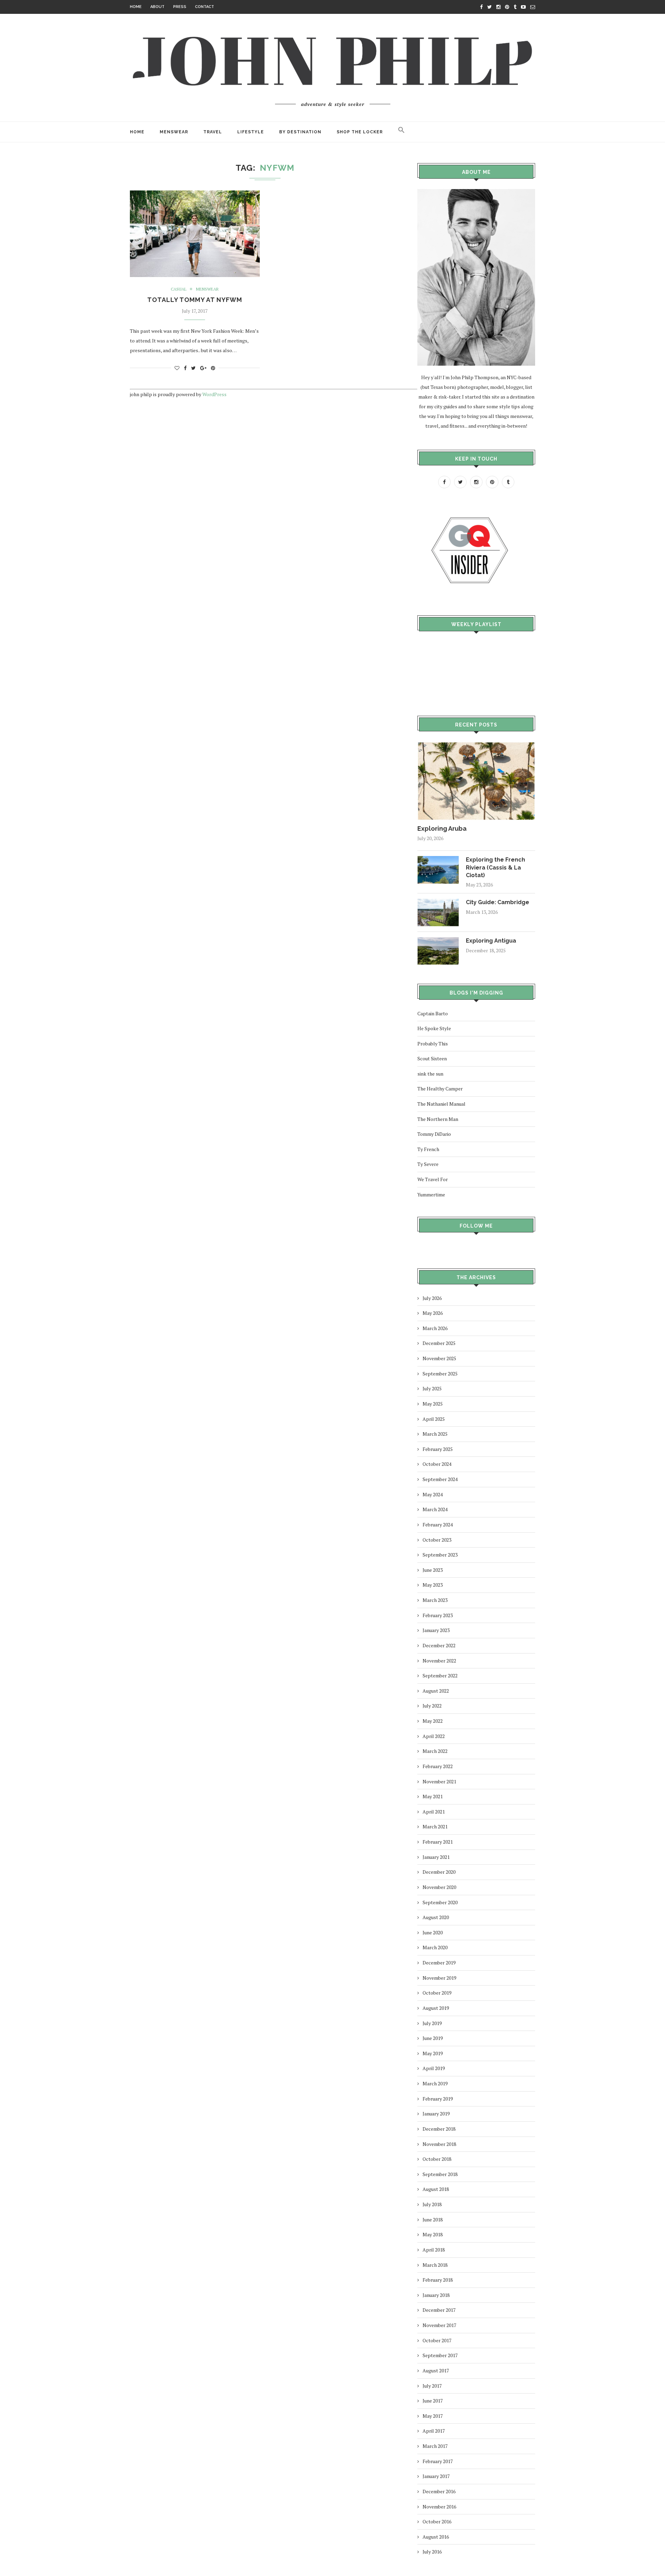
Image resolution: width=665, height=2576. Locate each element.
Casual (179, 289)
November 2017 (439, 2325)
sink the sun (430, 1074)
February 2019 (438, 2099)
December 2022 (439, 1645)
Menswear (174, 132)
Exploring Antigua (491, 941)
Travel (213, 132)
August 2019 (436, 2008)
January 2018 (436, 2295)
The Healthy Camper (440, 1089)
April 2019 (434, 2068)
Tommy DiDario (434, 1134)
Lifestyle (251, 132)
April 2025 (434, 1419)
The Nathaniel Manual (441, 1104)
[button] (401, 132)
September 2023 (440, 1555)
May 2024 (433, 1494)
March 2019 (435, 2083)
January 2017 (436, 2476)
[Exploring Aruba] (476, 745)
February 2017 (438, 2461)
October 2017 (437, 2340)
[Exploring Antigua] (438, 940)
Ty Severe (428, 1164)
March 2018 (435, 2265)
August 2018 (436, 2189)
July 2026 (432, 1298)
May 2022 (433, 1721)
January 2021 (436, 1857)
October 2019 (437, 1993)
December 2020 (439, 1872)
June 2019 (433, 2038)
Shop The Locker (360, 132)
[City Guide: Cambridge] (438, 902)
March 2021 (435, 1826)
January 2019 (436, 2114)
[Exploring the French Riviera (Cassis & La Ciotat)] (438, 859)
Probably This (433, 1044)
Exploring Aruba (442, 828)
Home (136, 7)
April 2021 (434, 1812)
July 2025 (432, 1388)
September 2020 (440, 1902)
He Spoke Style (434, 1028)
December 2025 (439, 1343)
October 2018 (437, 2159)
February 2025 (438, 1449)
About (157, 7)
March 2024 (435, 1509)
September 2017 (440, 2355)
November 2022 (439, 1661)
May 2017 (433, 2416)
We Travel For (433, 1179)
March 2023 (435, 1600)
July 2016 (432, 2552)
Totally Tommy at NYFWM (195, 300)
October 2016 (437, 2521)
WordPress (214, 394)
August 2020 (436, 1917)
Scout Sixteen (432, 1058)
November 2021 (439, 1781)
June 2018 (433, 2220)
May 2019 (433, 2053)
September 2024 (440, 1479)
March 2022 (435, 1751)
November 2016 (439, 2507)
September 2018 (440, 2174)
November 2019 (439, 1978)
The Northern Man (438, 1119)
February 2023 (438, 1615)
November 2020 (439, 1887)
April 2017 (434, 2431)
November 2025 (439, 1358)
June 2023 (433, 1570)
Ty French (428, 1149)
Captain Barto (433, 1013)
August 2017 (436, 2370)
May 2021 (433, 1796)
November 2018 (439, 2144)
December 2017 (439, 2310)
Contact (205, 7)
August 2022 (436, 1691)
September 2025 (440, 1374)
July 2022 (432, 1706)
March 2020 (435, 1947)
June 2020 (433, 1932)
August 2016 (436, 2537)
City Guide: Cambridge (498, 902)
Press (180, 7)
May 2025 (433, 1404)
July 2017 (432, 2386)
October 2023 (437, 1540)
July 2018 (432, 2204)
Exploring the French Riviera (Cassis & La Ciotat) (495, 867)
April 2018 (434, 2250)
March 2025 (435, 1434)
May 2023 (433, 1585)
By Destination (300, 132)
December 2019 (439, 1963)
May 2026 (433, 1313)
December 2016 (439, 2491)
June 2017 (433, 2401)
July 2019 (432, 2023)
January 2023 (436, 1630)
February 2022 (438, 1766)
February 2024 (438, 1525)
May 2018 (433, 2234)
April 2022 (434, 1736)
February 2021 (438, 1842)
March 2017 (435, 2446)
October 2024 (437, 1464)
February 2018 (438, 2280)
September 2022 (440, 1675)
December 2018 (439, 2129)
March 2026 (435, 1328)
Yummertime (431, 1195)
